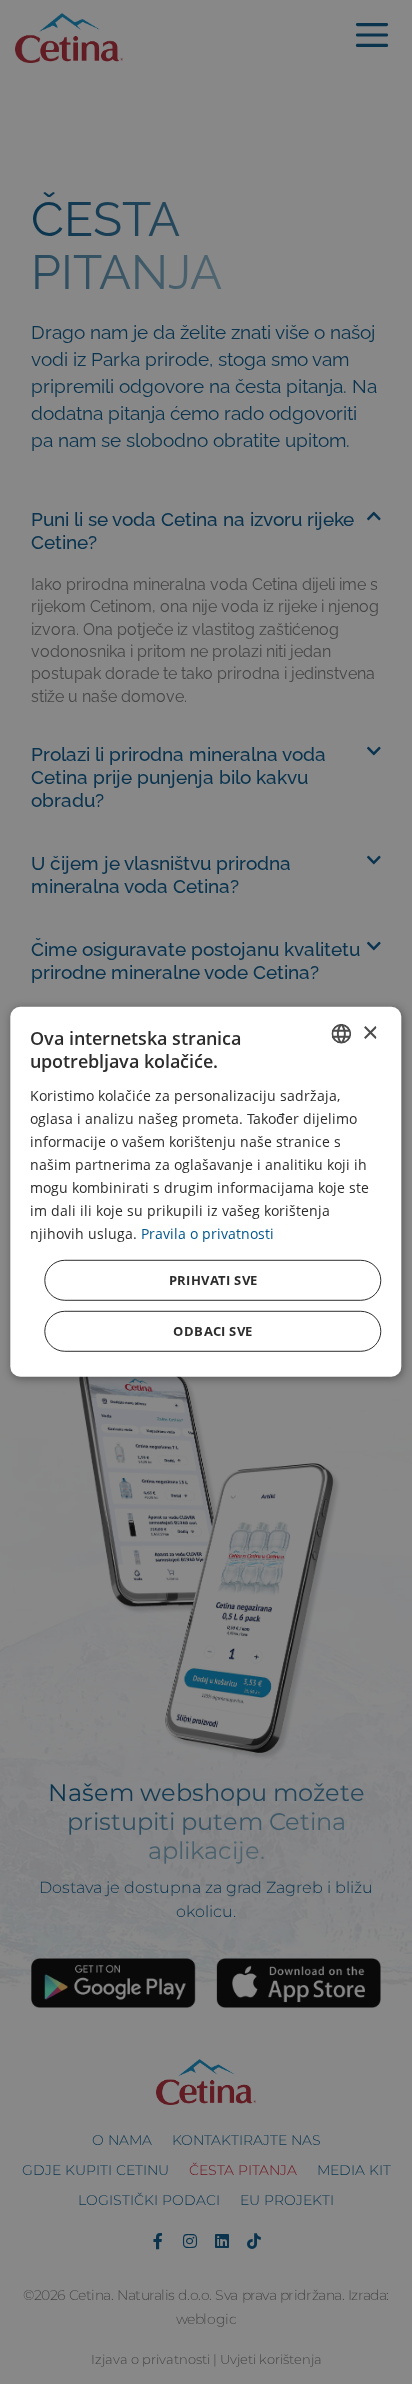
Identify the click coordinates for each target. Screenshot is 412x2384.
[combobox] (342, 1034)
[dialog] (205, 1192)
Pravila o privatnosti (207, 1233)
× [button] (369, 1032)
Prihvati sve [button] (213, 1280)
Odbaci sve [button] (212, 1331)
